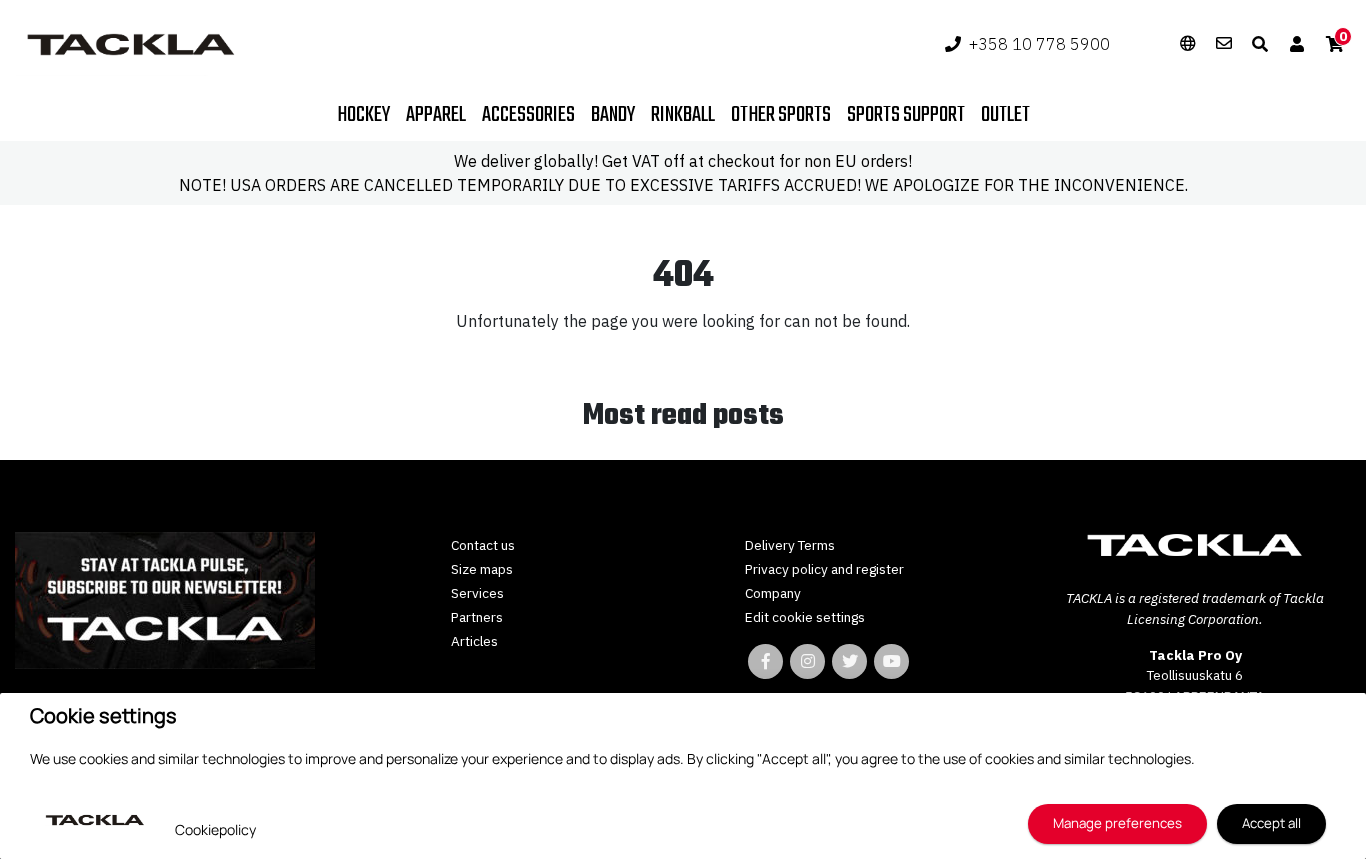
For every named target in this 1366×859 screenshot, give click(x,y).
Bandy (613, 115)
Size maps (482, 569)
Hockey (363, 115)
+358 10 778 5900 (1039, 44)
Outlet (1005, 115)
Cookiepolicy (215, 829)
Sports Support (906, 115)
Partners (477, 617)
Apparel (436, 115)
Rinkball (683, 115)
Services (477, 593)
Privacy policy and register (824, 569)
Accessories (528, 115)
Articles (474, 641)
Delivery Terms (790, 545)
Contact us (483, 545)
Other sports (781, 115)
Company (773, 593)
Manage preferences (1117, 823)
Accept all (1271, 823)
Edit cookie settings (805, 617)
